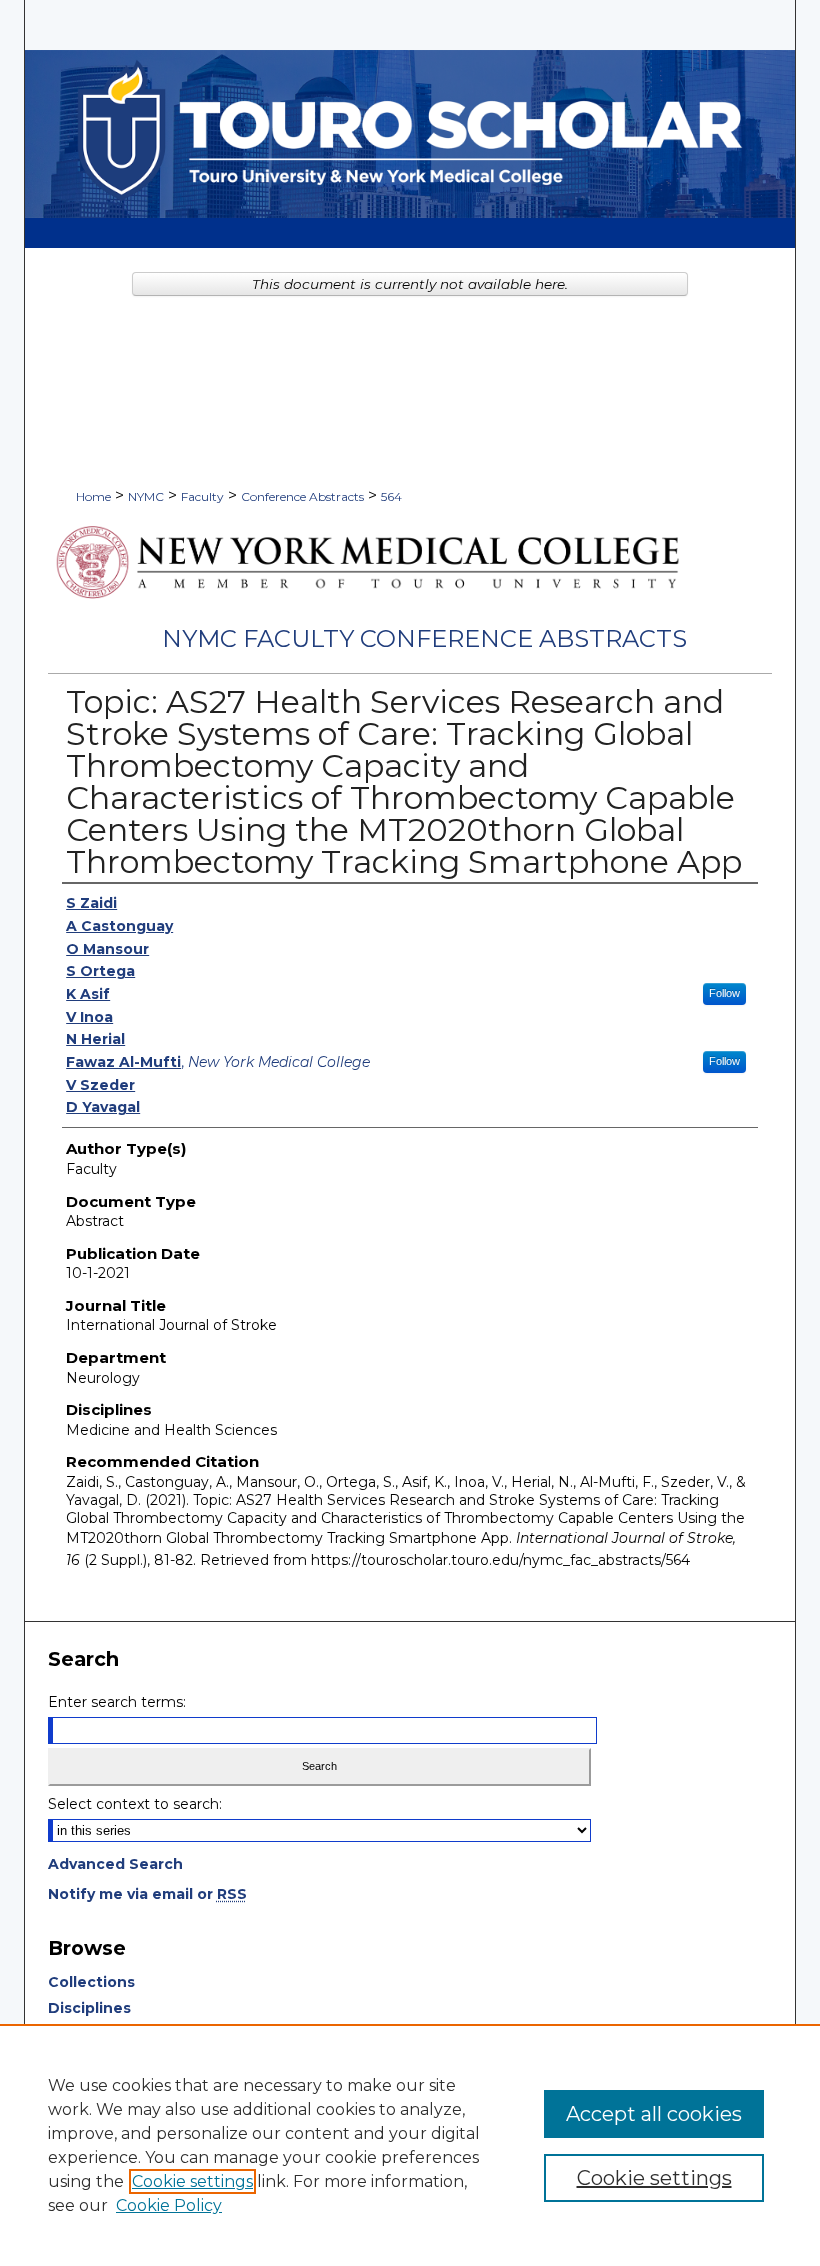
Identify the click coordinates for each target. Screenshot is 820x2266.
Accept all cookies (654, 2114)
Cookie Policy (169, 2205)
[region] (410, 2145)
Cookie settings (192, 2181)
